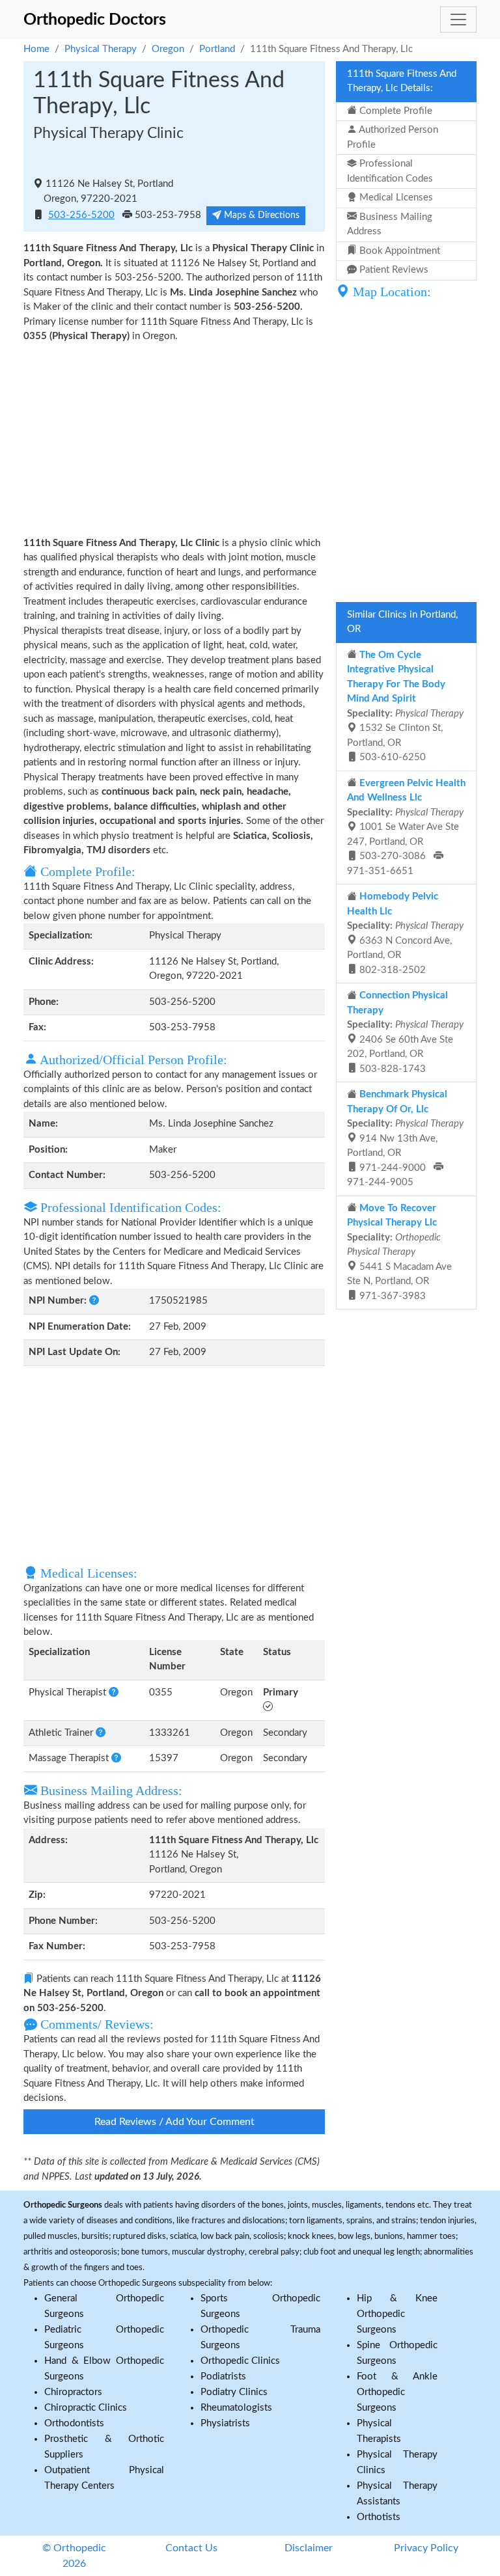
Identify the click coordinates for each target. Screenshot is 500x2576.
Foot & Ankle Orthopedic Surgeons (397, 2392)
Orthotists (379, 2517)
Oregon (168, 49)
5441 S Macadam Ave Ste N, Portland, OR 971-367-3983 (399, 1252)
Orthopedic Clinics (240, 2361)
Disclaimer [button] (309, 2548)
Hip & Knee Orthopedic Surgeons (397, 2314)
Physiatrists (225, 2423)
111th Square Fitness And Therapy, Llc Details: (402, 81)
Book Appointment (398, 251)
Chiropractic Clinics (86, 2408)
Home (36, 49)
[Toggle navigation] (458, 20)
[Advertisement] (174, 439)
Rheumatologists (236, 2408)
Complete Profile (395, 111)
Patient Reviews (393, 270)
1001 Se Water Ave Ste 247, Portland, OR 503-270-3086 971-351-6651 (406, 827)
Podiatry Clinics (234, 2392)
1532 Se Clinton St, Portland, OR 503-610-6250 (405, 706)
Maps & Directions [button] (260, 215)
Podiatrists (223, 2377)
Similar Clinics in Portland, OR (402, 622)
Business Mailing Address (390, 225)
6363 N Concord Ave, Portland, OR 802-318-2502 (405, 933)
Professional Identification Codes (390, 171)
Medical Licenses (395, 198)
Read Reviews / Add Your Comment (174, 2122)
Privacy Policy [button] (426, 2548)
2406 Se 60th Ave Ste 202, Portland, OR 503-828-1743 (405, 1032)
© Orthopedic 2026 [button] (74, 2556)
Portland (217, 49)
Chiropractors (73, 2392)
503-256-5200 (81, 215)
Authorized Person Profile (393, 137)
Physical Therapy (101, 49)
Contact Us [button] (191, 2548)
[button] (94, 1301)
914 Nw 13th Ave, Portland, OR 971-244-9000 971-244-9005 (405, 1138)
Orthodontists (74, 2423)
